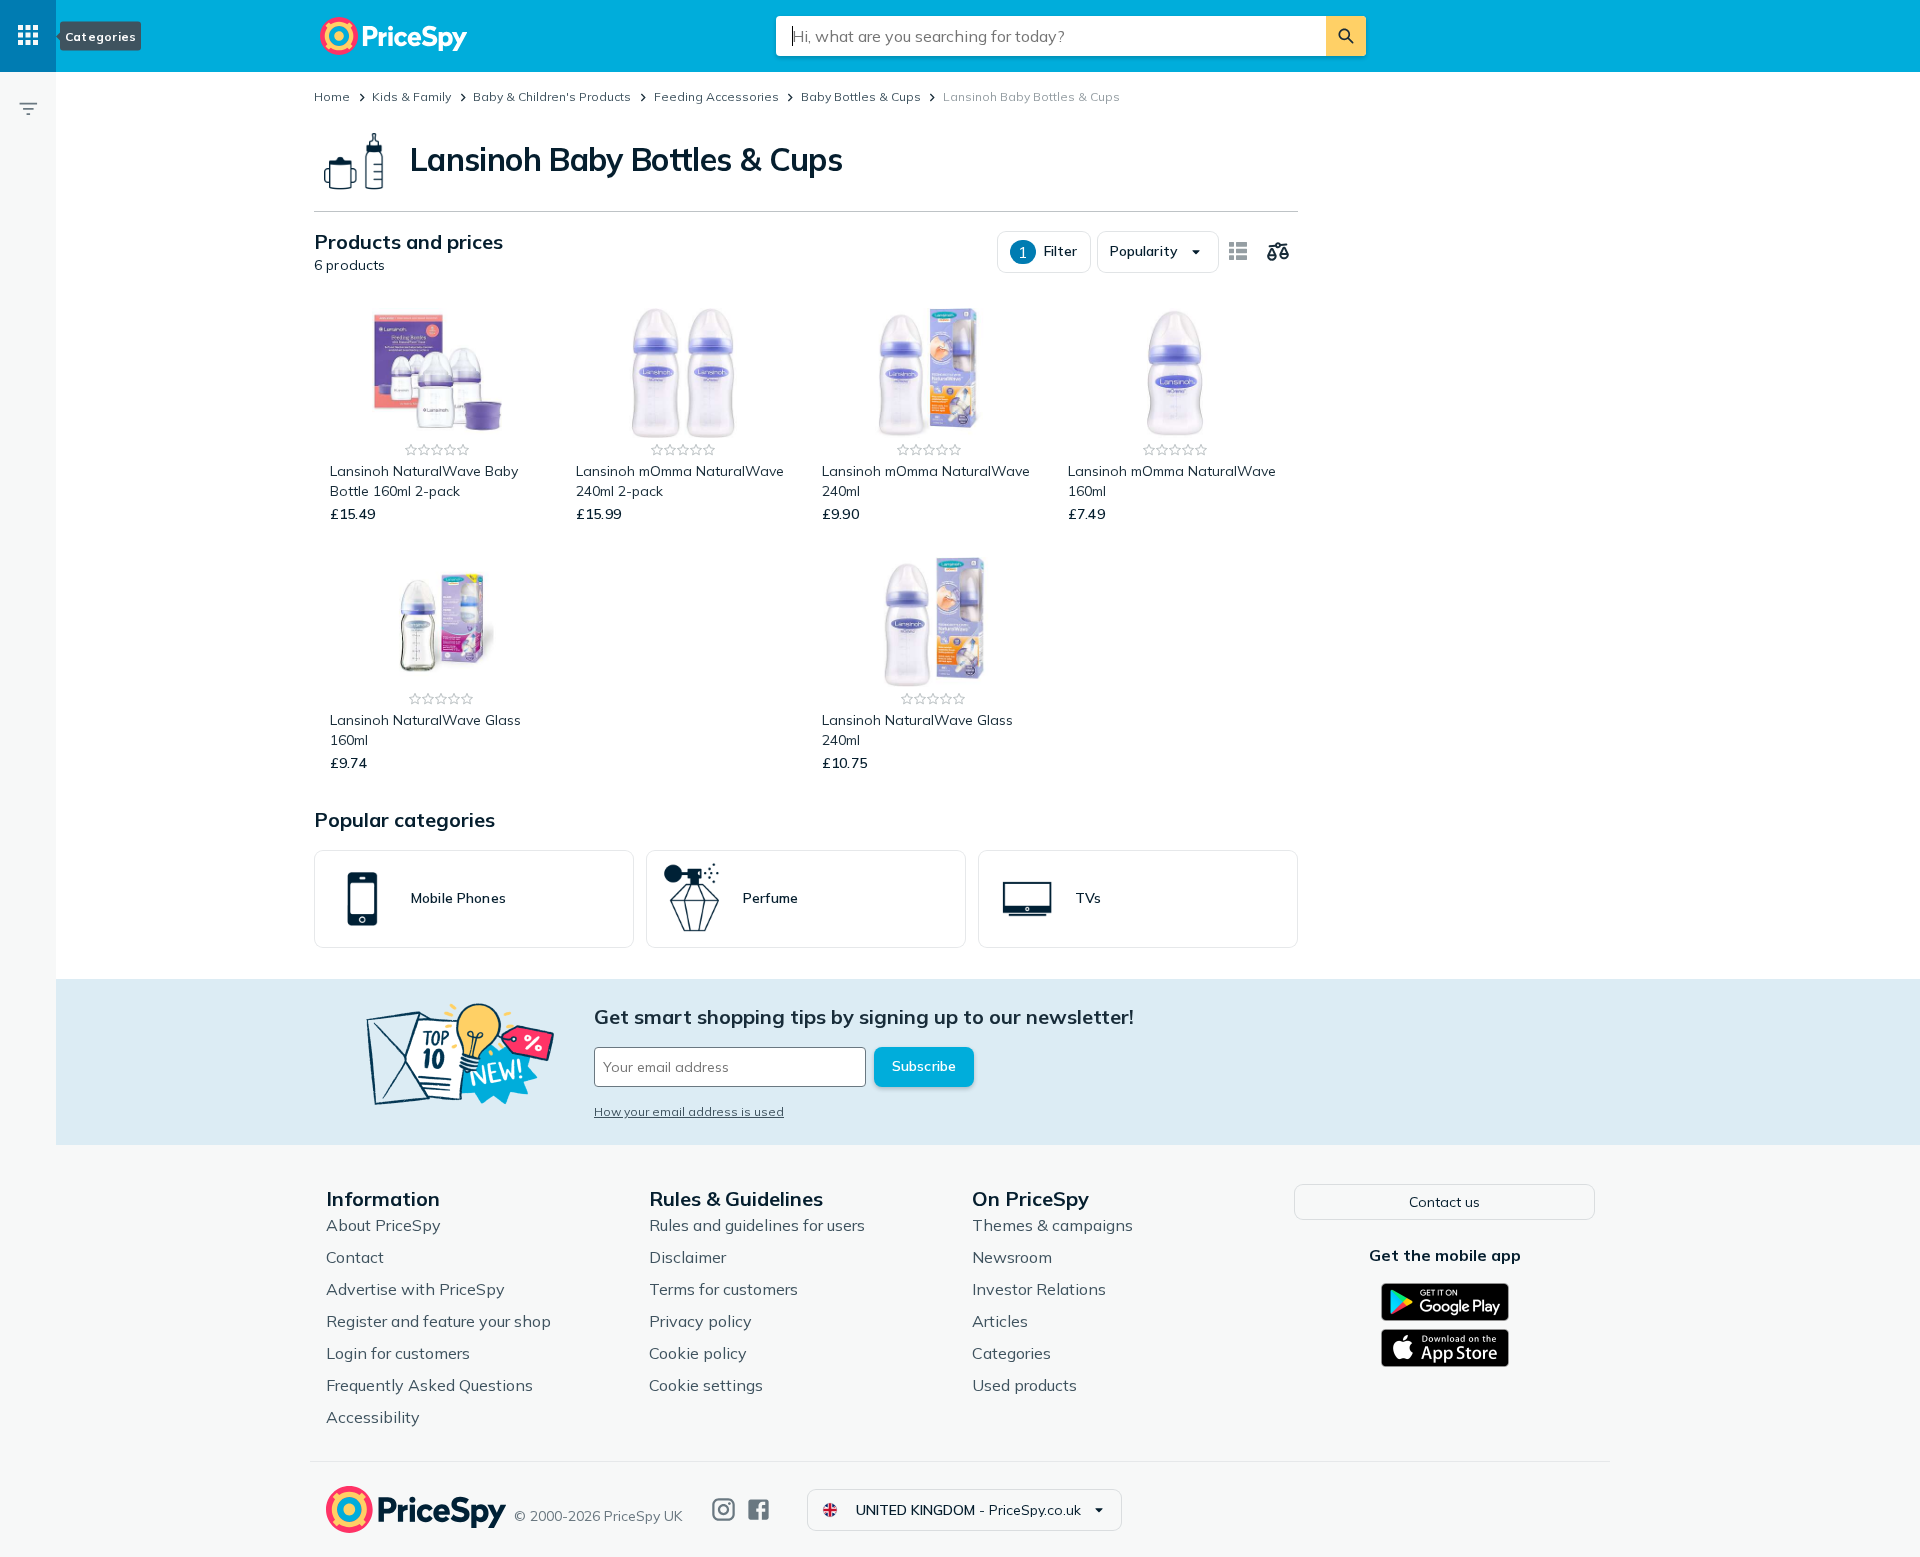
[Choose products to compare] (1278, 252)
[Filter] (28, 108)
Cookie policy (698, 1353)
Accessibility (373, 1417)
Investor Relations (1039, 1289)
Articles (1000, 1321)
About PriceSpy (383, 1225)
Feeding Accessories (716, 96)
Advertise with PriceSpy (415, 1289)
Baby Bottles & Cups (861, 96)
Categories (1011, 1353)
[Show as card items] (1238, 252)
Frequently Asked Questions (429, 1385)
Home (332, 96)
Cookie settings (706, 1385)
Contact (355, 1257)
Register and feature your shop (438, 1321)
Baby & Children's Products (552, 96)
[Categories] (28, 36)
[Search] (1346, 36)
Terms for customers (723, 1289)
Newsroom (1012, 1257)
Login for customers (398, 1353)
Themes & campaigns (1052, 1225)
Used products (1024, 1385)
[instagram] (723, 1509)
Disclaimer (687, 1257)
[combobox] (1051, 36)
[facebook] (758, 1509)
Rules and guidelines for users (757, 1225)
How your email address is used (689, 1111)
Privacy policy (700, 1321)
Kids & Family (411, 96)
